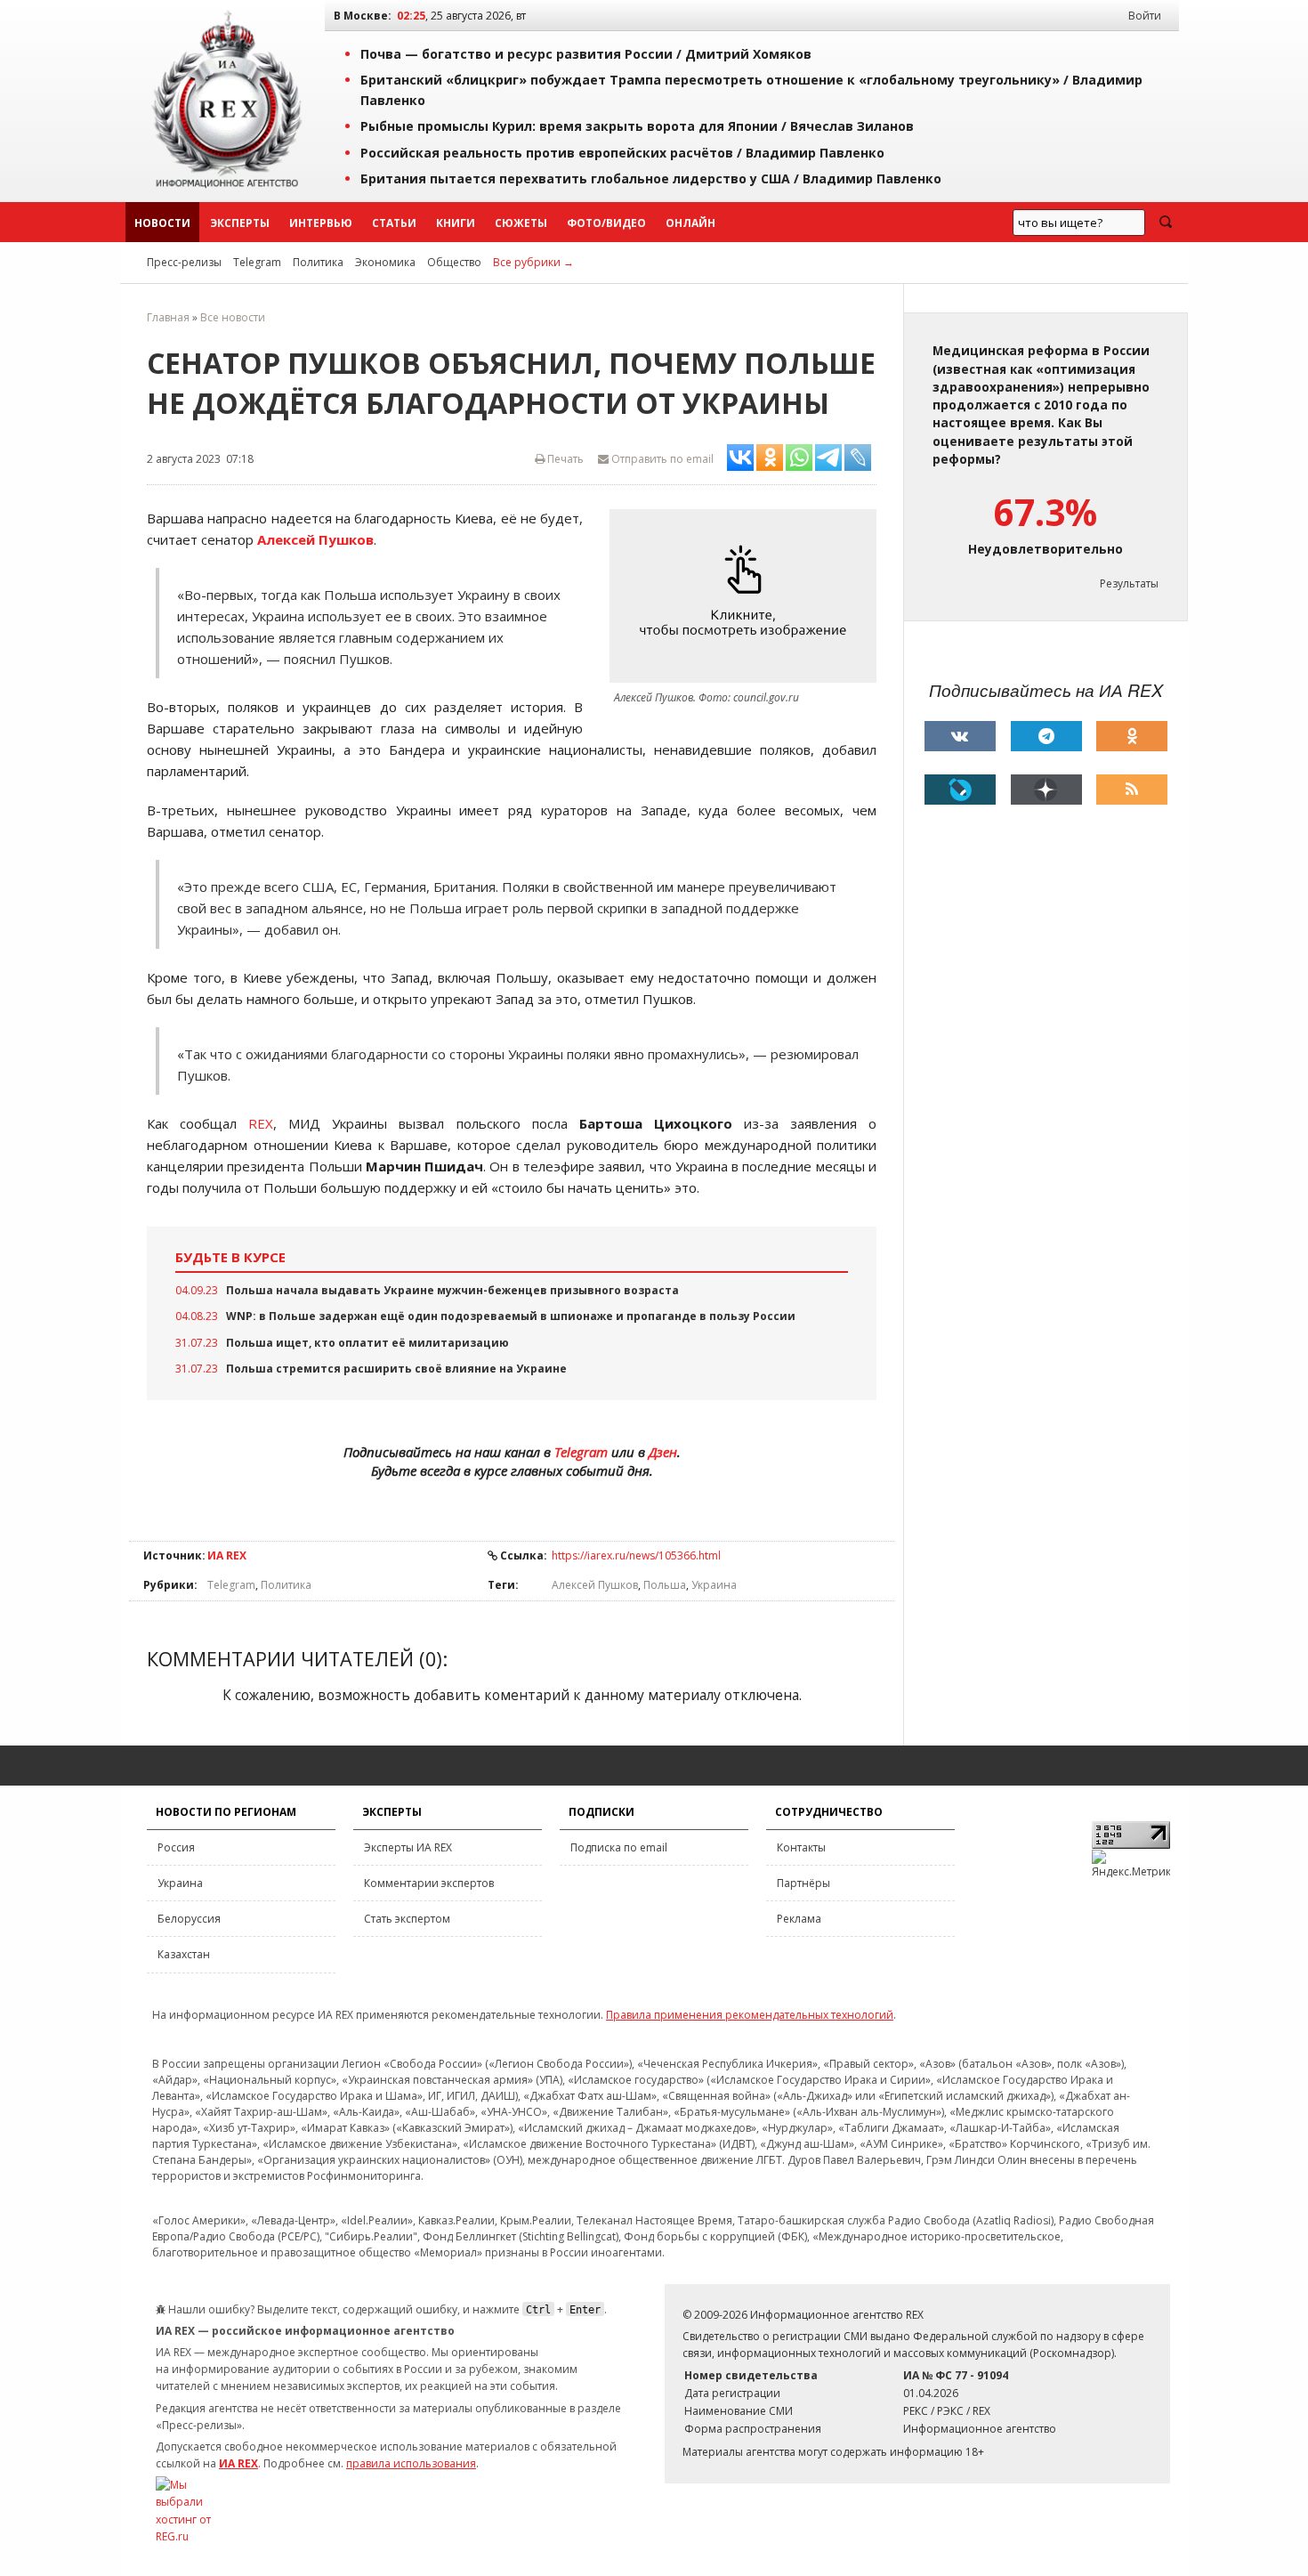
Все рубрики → (533, 262)
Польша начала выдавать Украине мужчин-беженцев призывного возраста (452, 1290)
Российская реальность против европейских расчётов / (622, 153)
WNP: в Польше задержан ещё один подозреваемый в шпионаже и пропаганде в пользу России (511, 1316)
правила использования (411, 2463)
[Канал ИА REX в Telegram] (1046, 736)
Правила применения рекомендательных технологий (750, 2015)
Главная (168, 317)
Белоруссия (189, 1919)
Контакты (801, 1847)
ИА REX (227, 1555)
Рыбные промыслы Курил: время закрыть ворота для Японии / (637, 126)
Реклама (799, 1919)
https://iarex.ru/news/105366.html (636, 1555)
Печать (564, 459)
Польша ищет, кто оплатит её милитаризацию (367, 1343)
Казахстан (184, 1954)
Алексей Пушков (595, 1585)
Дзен (663, 1452)
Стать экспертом (407, 1919)
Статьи (394, 223)
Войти (1145, 16)
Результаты (1129, 583)
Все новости (233, 317)
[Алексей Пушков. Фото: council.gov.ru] (747, 596)
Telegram (257, 262)
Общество (454, 262)
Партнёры (803, 1883)
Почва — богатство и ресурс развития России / (586, 54)
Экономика (385, 262)
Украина (714, 1585)
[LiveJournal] (960, 790)
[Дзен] (1046, 790)
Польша (665, 1585)
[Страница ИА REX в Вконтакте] (960, 736)
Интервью (321, 223)
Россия (176, 1847)
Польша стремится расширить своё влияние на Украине (396, 1369)
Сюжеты (521, 223)
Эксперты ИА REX (408, 1847)
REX (261, 1123)
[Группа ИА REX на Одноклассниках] (1132, 736)
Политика (318, 262)
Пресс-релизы (184, 262)
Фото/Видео (606, 223)
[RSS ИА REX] (1132, 790)
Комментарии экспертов (429, 1883)
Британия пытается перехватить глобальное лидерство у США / (651, 178)
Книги (456, 223)
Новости (162, 223)
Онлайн (690, 223)
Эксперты (240, 223)
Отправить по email (661, 459)
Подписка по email (619, 1847)
